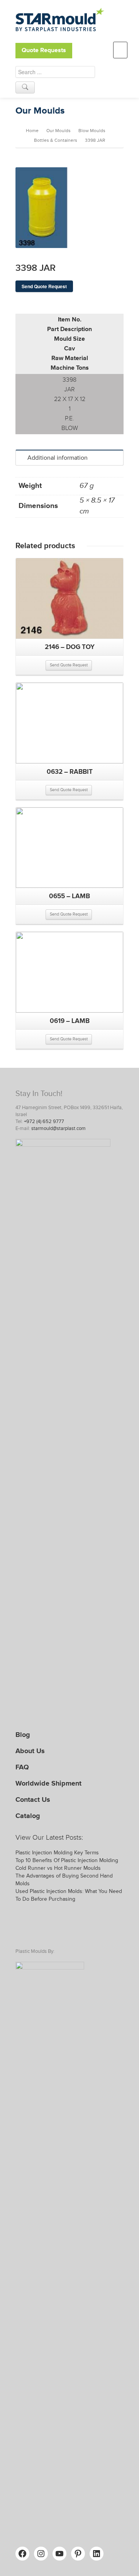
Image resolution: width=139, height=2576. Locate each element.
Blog (23, 1735)
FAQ (22, 1767)
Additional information (58, 458)
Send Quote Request (44, 286)
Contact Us (33, 1799)
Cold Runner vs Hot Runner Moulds (58, 1868)
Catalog (28, 1816)
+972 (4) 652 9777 (44, 1121)
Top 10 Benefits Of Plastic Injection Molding (67, 1860)
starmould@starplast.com (58, 1128)
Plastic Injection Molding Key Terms (57, 1853)
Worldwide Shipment (48, 1783)
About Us (30, 1751)
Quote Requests (44, 50)
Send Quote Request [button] (69, 665)
